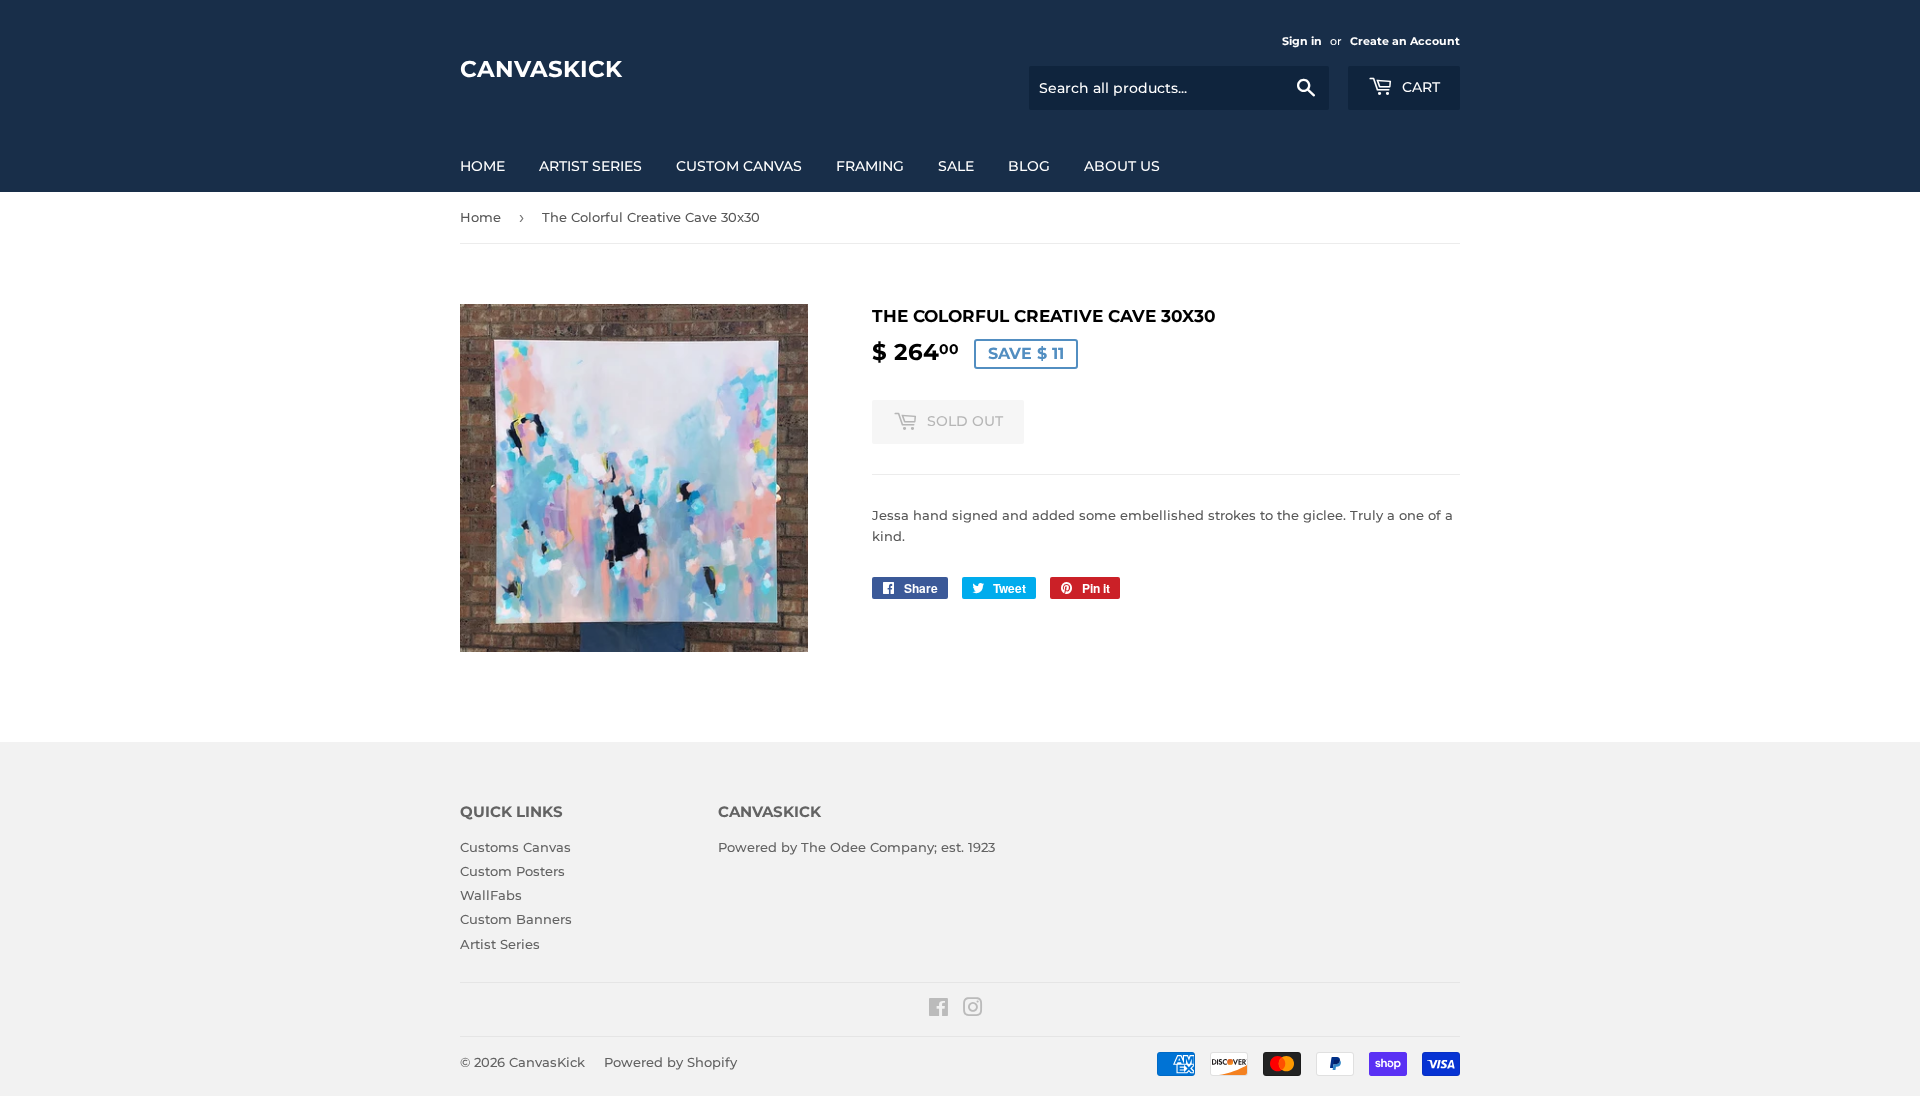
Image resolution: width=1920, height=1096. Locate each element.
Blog (1029, 166)
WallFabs (491, 895)
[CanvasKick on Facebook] (938, 1010)
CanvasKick (541, 69)
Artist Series (590, 166)
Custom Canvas (739, 166)
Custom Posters (512, 871)
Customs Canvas (515, 847)
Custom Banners (516, 919)
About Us (1122, 166)
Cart (1419, 87)
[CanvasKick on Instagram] (973, 1010)
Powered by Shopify (670, 1062)
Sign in (1302, 41)
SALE (956, 166)
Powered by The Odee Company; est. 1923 (856, 847)
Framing (870, 166)
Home (482, 166)
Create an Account (1405, 41)
